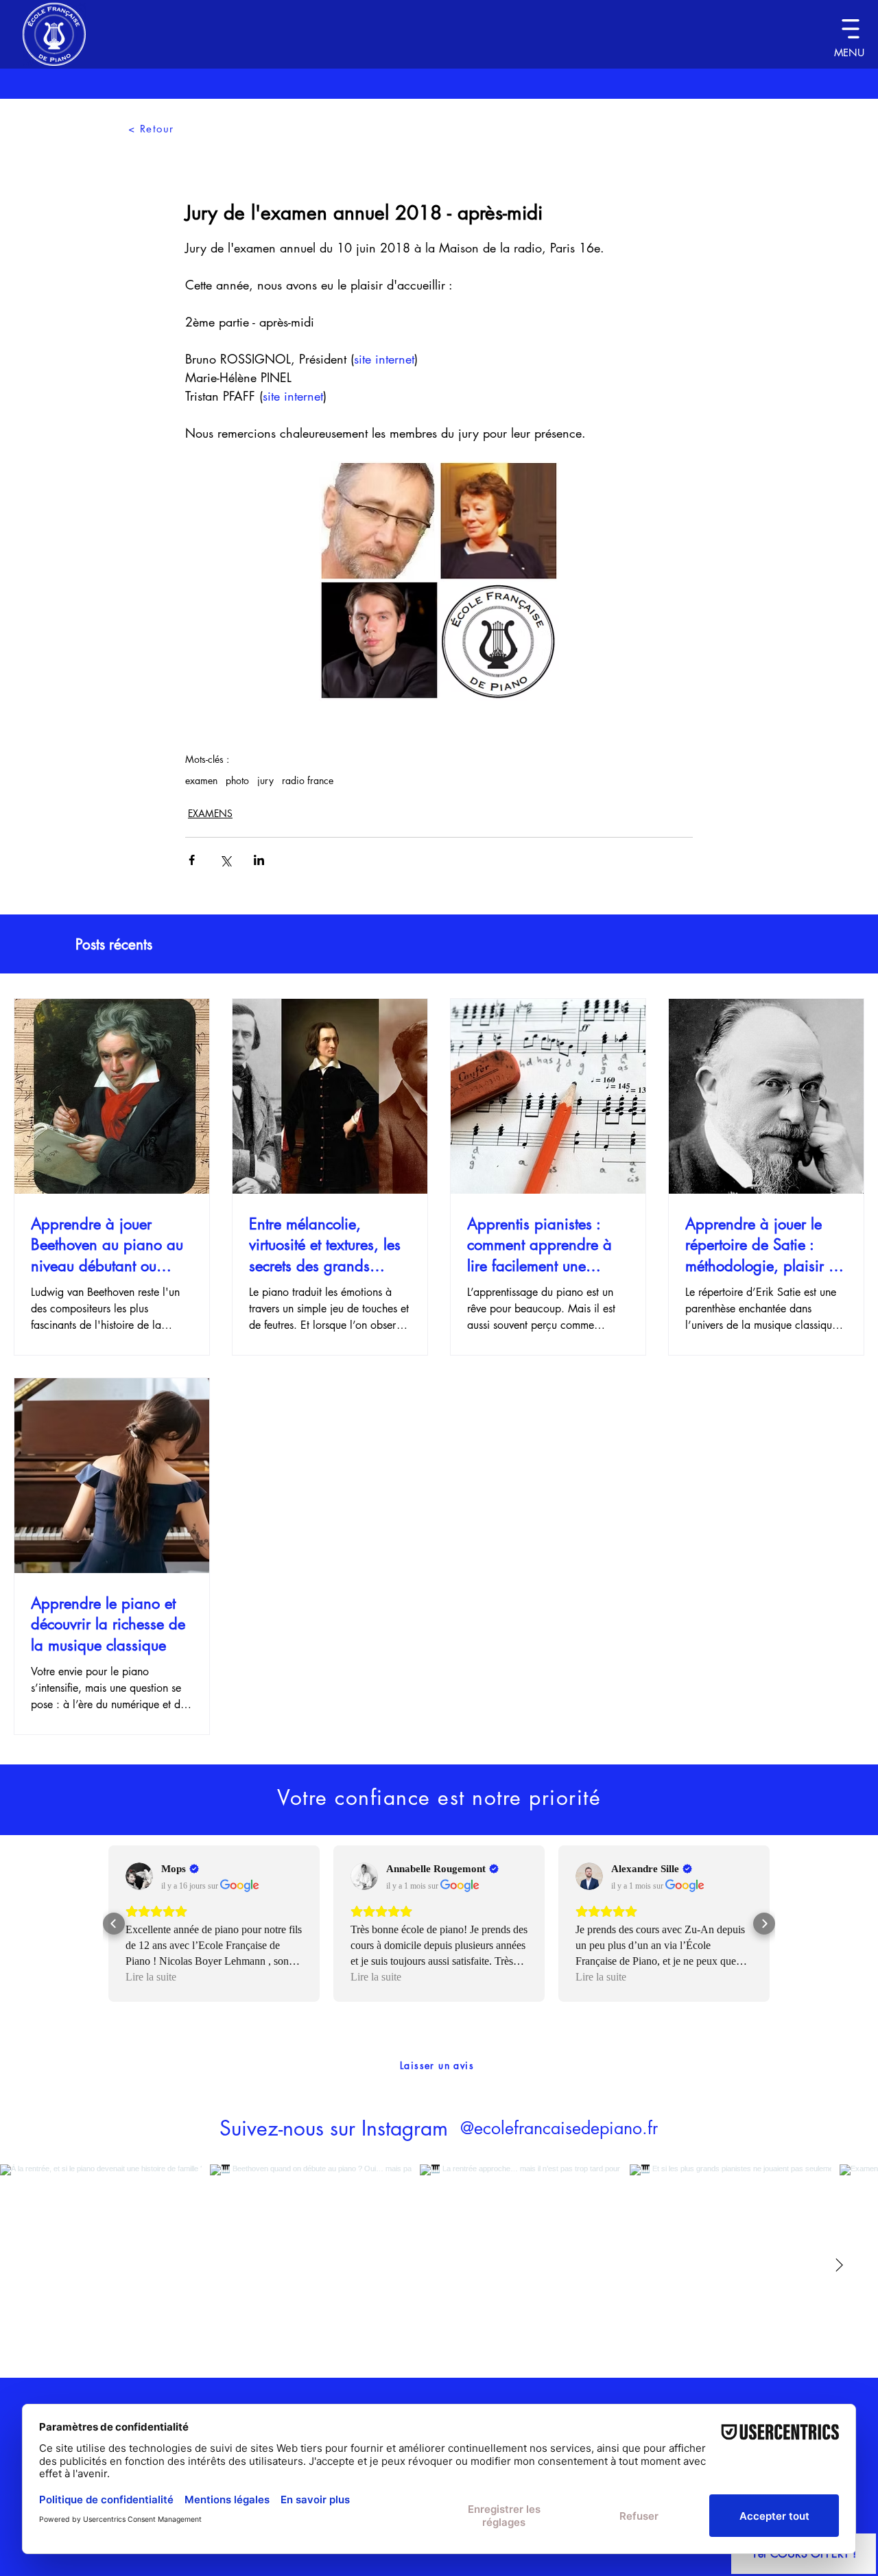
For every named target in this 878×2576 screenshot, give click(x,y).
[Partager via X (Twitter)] (225, 860)
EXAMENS (210, 813)
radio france (308, 780)
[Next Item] (839, 2265)
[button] (850, 28)
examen (201, 780)
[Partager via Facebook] (192, 860)
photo (237, 780)
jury (265, 780)
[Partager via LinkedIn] (259, 860)
